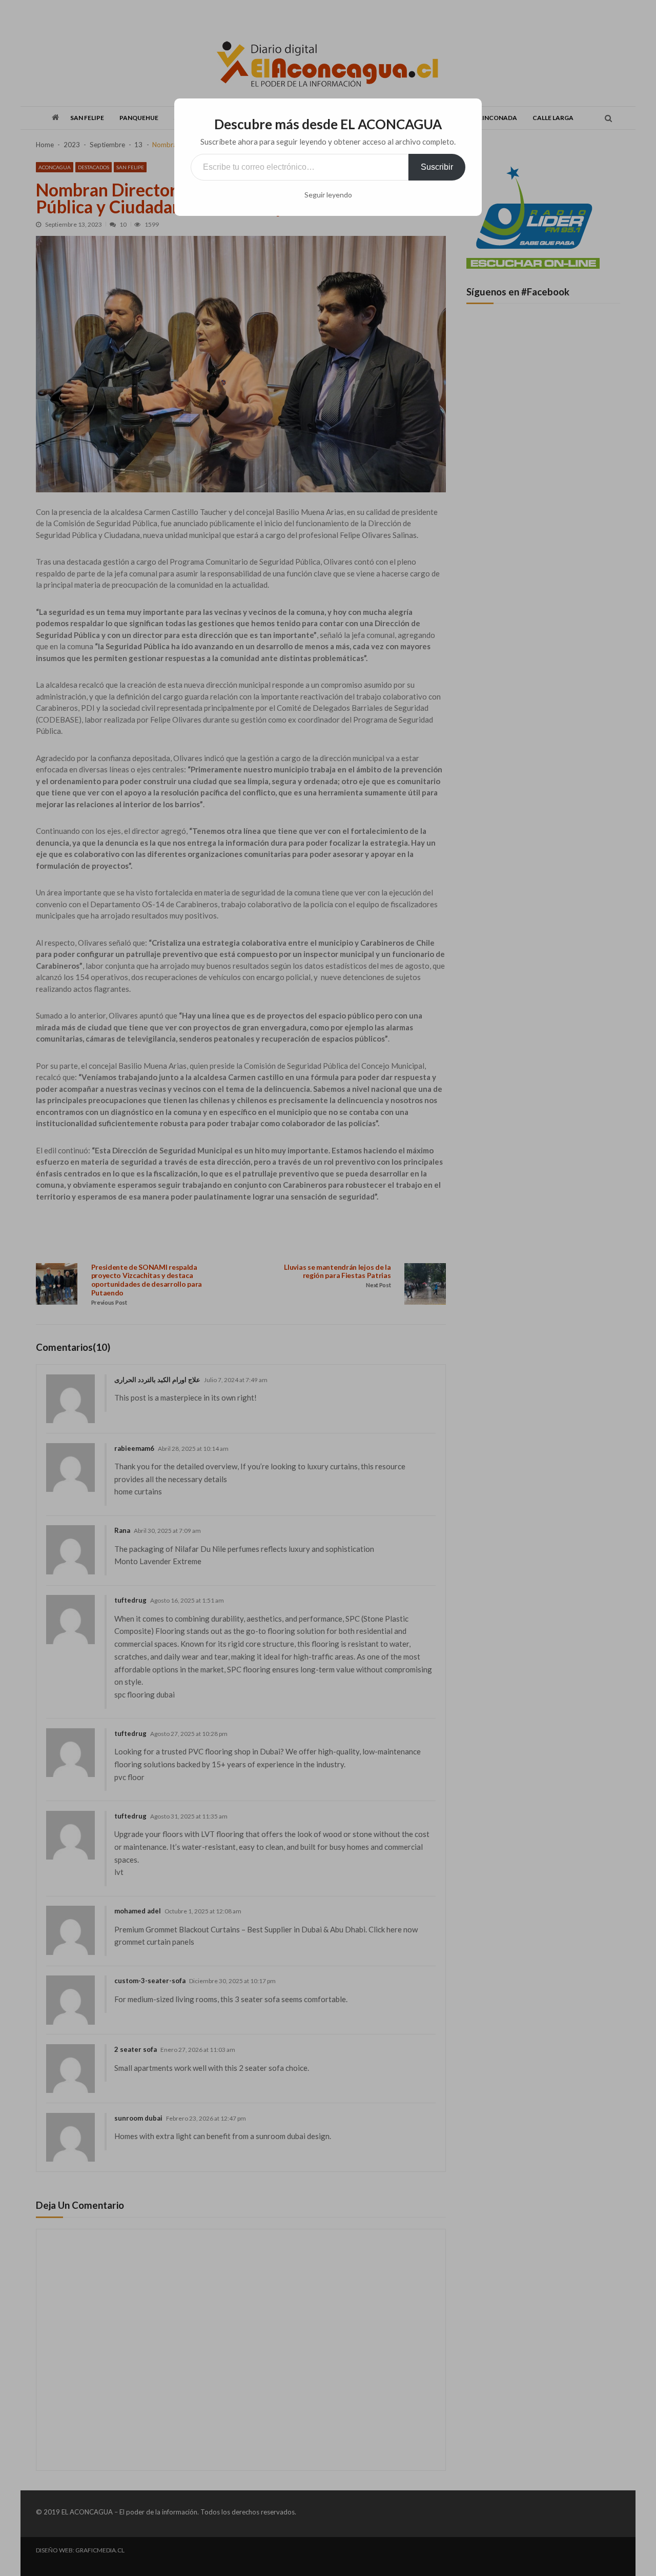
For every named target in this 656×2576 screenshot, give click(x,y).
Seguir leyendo (328, 195)
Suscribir (437, 167)
